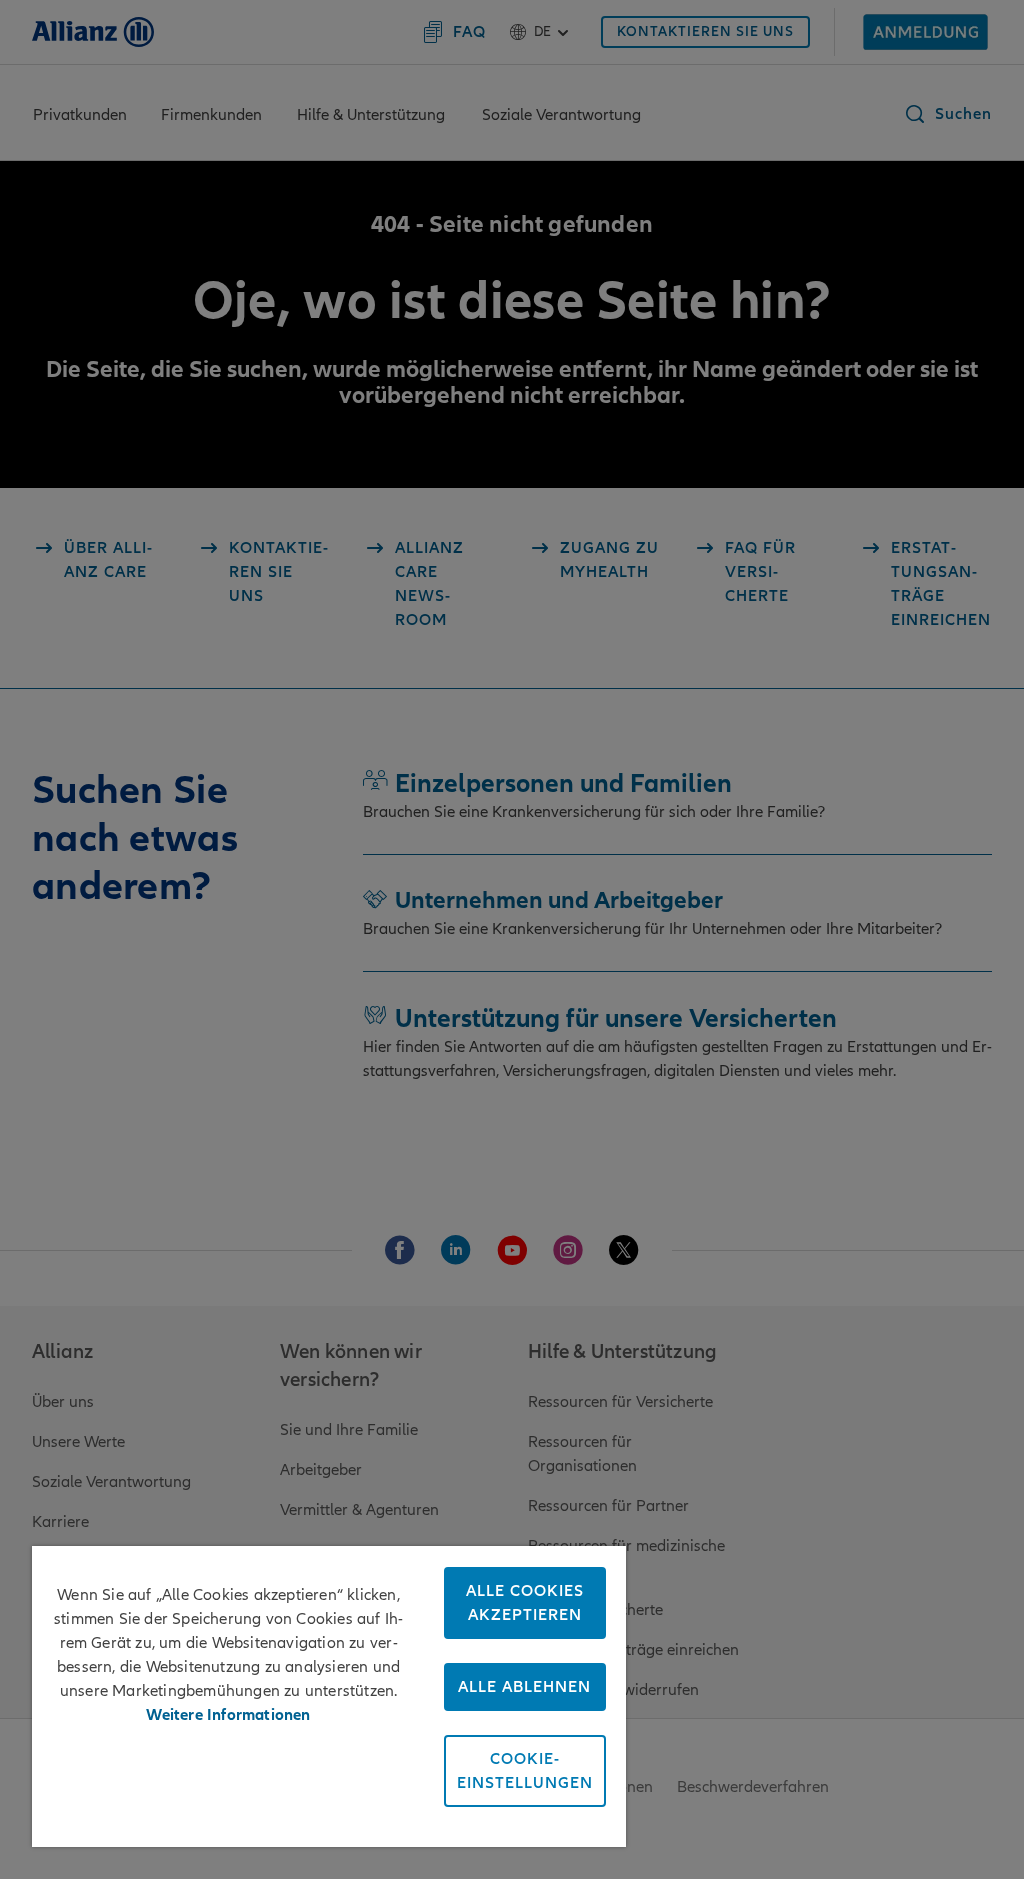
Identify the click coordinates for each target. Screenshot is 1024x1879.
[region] (329, 1696)
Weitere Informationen (228, 1715)
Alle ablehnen (524, 1687)
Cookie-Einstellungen (525, 1771)
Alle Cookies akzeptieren (525, 1603)
